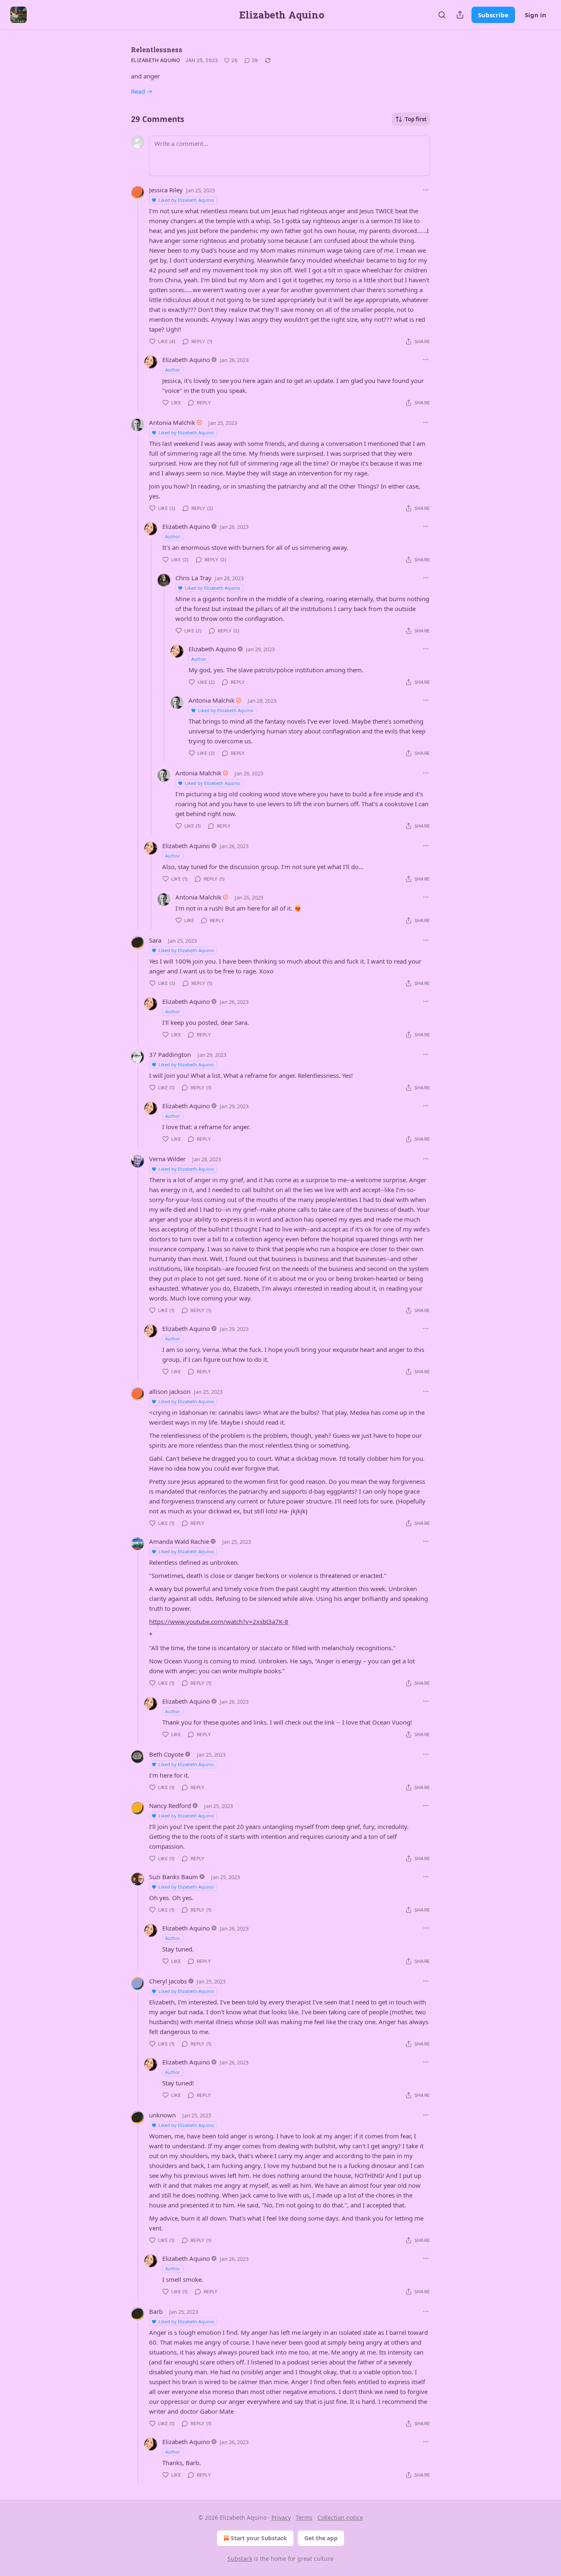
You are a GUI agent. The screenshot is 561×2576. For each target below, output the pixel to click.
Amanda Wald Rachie (179, 1541)
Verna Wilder (167, 1159)
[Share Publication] (460, 15)
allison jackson (170, 1391)
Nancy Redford (170, 1806)
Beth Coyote (166, 1754)
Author (173, 370)
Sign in (536, 15)
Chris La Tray (193, 578)
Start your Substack (259, 2538)
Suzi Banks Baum (174, 1877)
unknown (162, 2115)
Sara (155, 940)
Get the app (321, 2538)
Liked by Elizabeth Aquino (186, 200)
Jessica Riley (166, 190)
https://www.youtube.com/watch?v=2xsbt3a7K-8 (219, 1621)
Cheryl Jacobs (168, 1981)
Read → (142, 91)
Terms (304, 2517)
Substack (240, 2559)
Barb (156, 2311)
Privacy (281, 2517)
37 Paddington (170, 1054)
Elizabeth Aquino (156, 60)
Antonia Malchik (172, 422)
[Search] (442, 15)
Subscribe (493, 15)
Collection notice (340, 2517)
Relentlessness (157, 50)
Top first (416, 119)
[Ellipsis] (426, 190)
